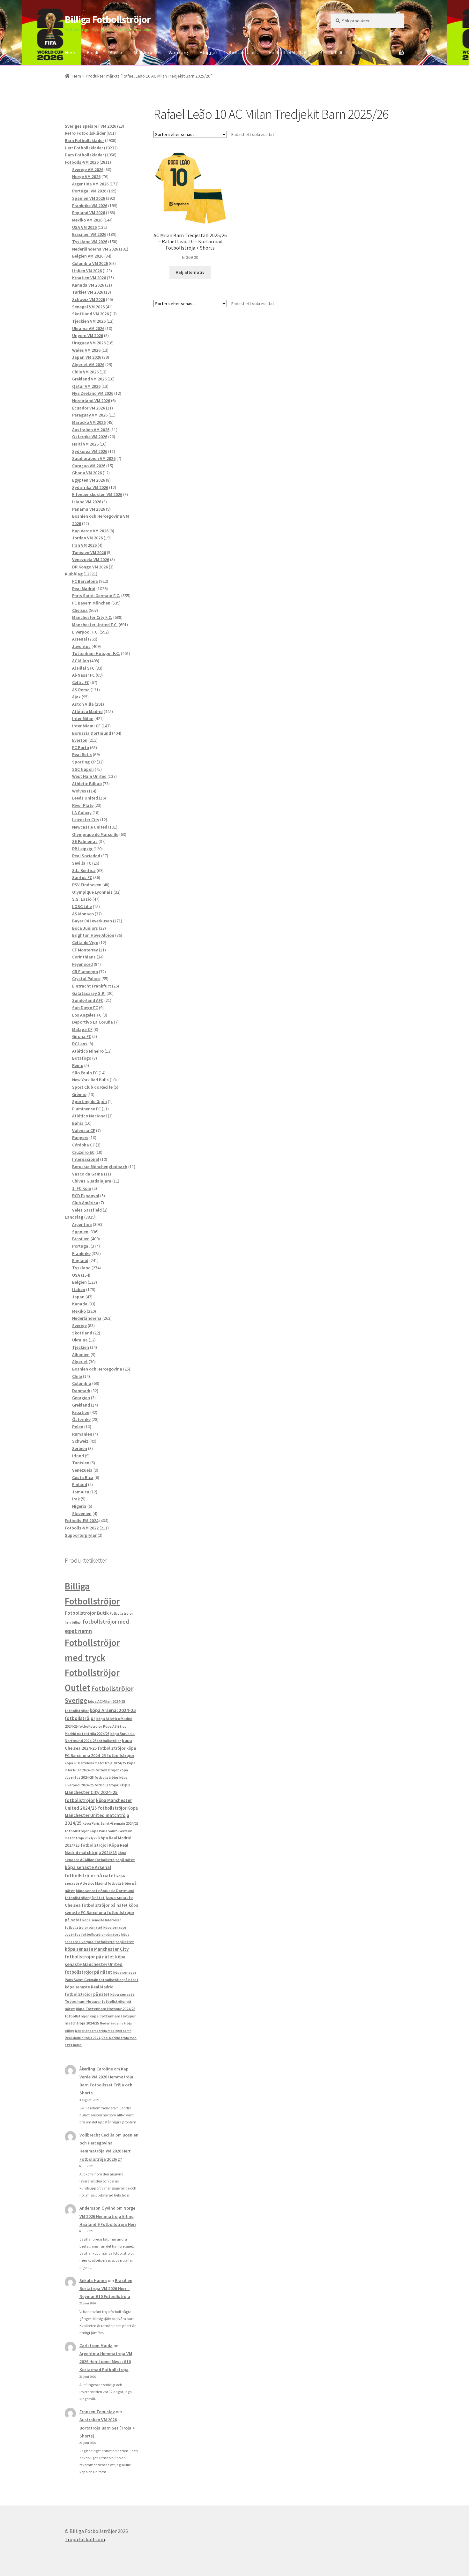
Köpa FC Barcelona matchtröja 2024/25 (95, 1763)
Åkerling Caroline (96, 2069)
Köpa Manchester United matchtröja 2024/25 (101, 1816)
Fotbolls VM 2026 (288, 52)
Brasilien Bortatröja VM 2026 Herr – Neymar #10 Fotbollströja (106, 2288)
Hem (70, 52)
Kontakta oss (243, 52)
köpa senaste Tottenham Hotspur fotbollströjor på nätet (100, 2001)
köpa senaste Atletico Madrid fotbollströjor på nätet (101, 1883)
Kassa (116, 52)
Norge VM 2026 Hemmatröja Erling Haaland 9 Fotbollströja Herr (108, 2216)
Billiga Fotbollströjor (108, 19)
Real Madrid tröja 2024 (83, 2038)
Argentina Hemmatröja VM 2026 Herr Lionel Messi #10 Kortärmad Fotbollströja (106, 2362)
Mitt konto (145, 52)
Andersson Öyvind (97, 2208)
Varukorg (178, 52)
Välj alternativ (190, 272)
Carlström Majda (96, 2346)
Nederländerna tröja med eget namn (103, 2031)
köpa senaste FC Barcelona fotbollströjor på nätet (101, 1913)
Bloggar (208, 52)
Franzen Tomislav (97, 2412)
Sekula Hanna (93, 2280)
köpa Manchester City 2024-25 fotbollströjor (97, 1792)
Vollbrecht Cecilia (97, 2135)
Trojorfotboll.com (85, 2539)
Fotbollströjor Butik (87, 1613)
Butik (92, 52)
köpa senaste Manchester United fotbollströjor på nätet (95, 1964)
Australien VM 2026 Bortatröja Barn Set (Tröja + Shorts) (107, 2428)
